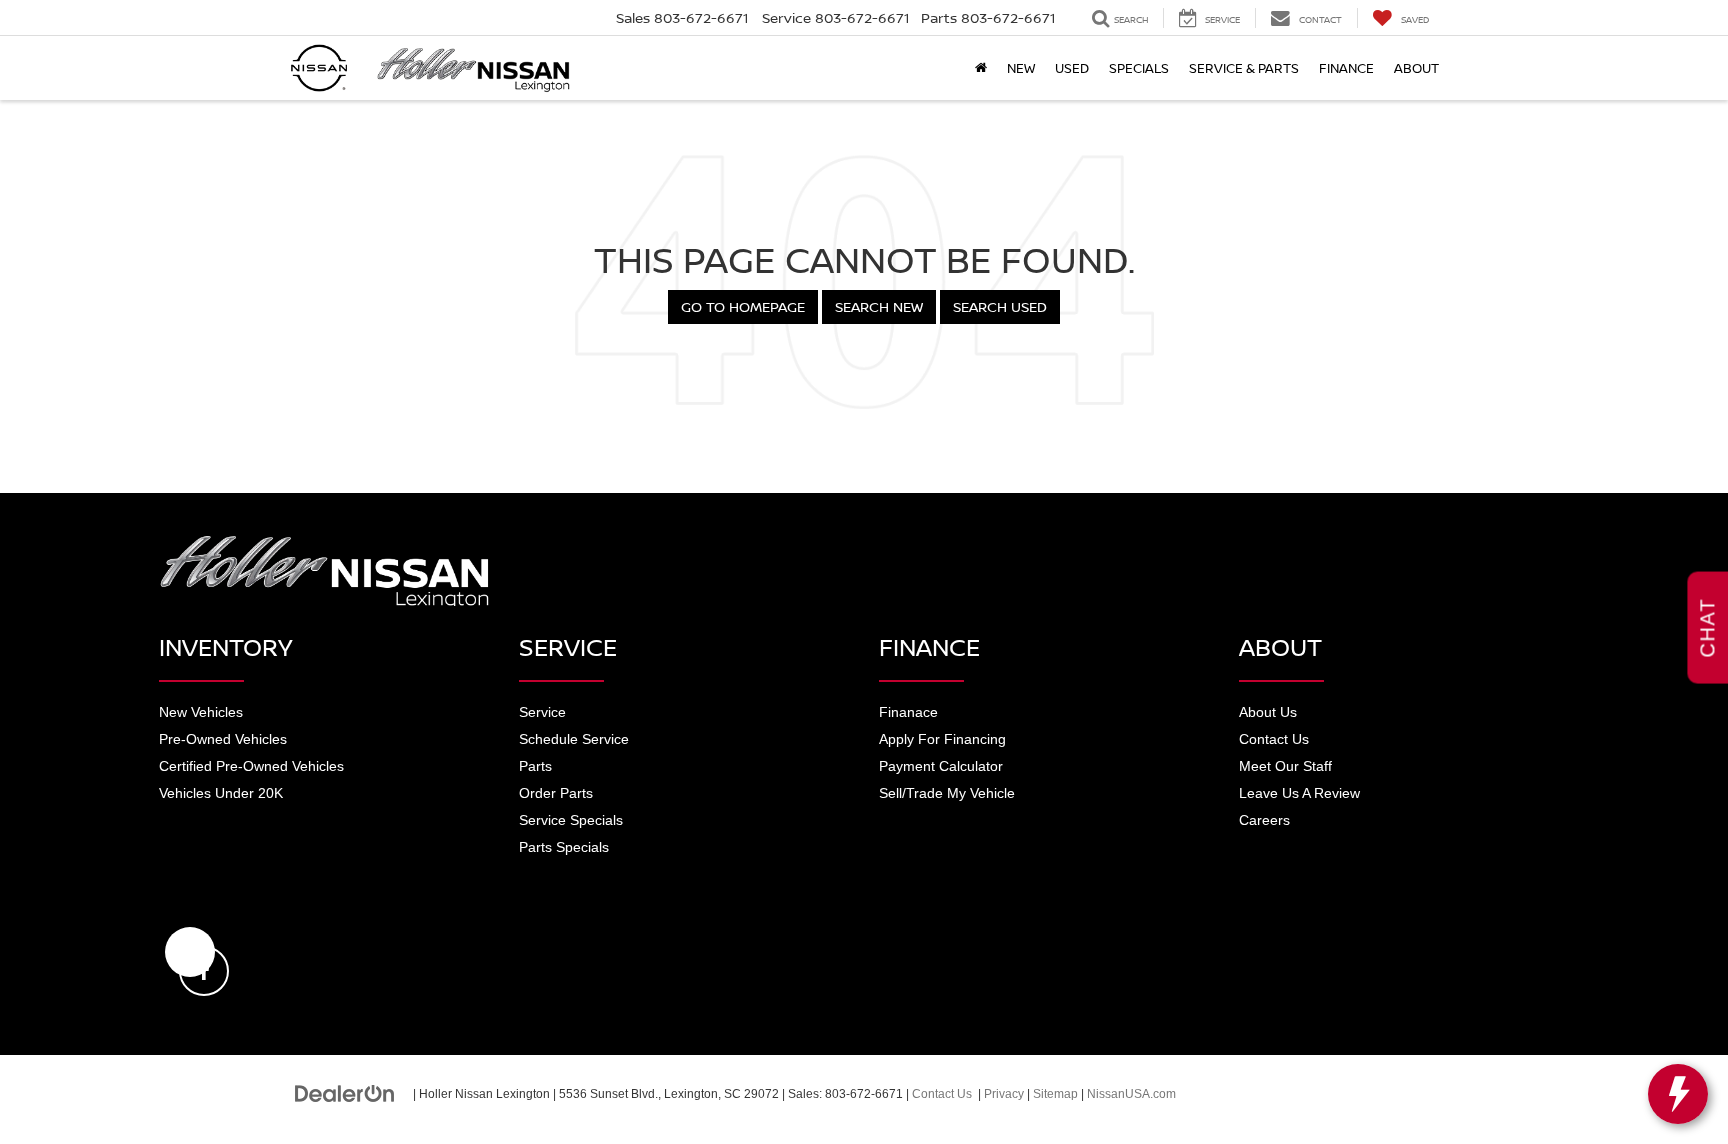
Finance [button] (1346, 68)
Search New (879, 306)
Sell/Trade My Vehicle (947, 793)
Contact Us (1274, 739)
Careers (1264, 820)
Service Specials (571, 820)
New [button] (1021, 68)
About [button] (1416, 68)
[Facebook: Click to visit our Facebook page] (190, 952)
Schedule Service (574, 739)
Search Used (1000, 306)
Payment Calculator (941, 766)
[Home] (981, 68)
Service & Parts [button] (1244, 68)
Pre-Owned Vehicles (223, 739)
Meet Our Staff (1285, 766)
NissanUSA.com (1131, 1094)
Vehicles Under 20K (221, 793)
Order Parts (556, 793)
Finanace (908, 712)
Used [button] (1072, 68)
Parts (535, 766)
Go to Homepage (743, 306)
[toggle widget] (1678, 1094)
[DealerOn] (345, 1093)
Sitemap (1055, 1094)
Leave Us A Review (1299, 793)
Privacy (1004, 1094)
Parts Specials (564, 847)
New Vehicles (201, 712)
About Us (1268, 712)
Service (542, 712)
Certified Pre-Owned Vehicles (251, 766)
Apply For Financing (942, 739)
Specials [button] (1139, 68)
